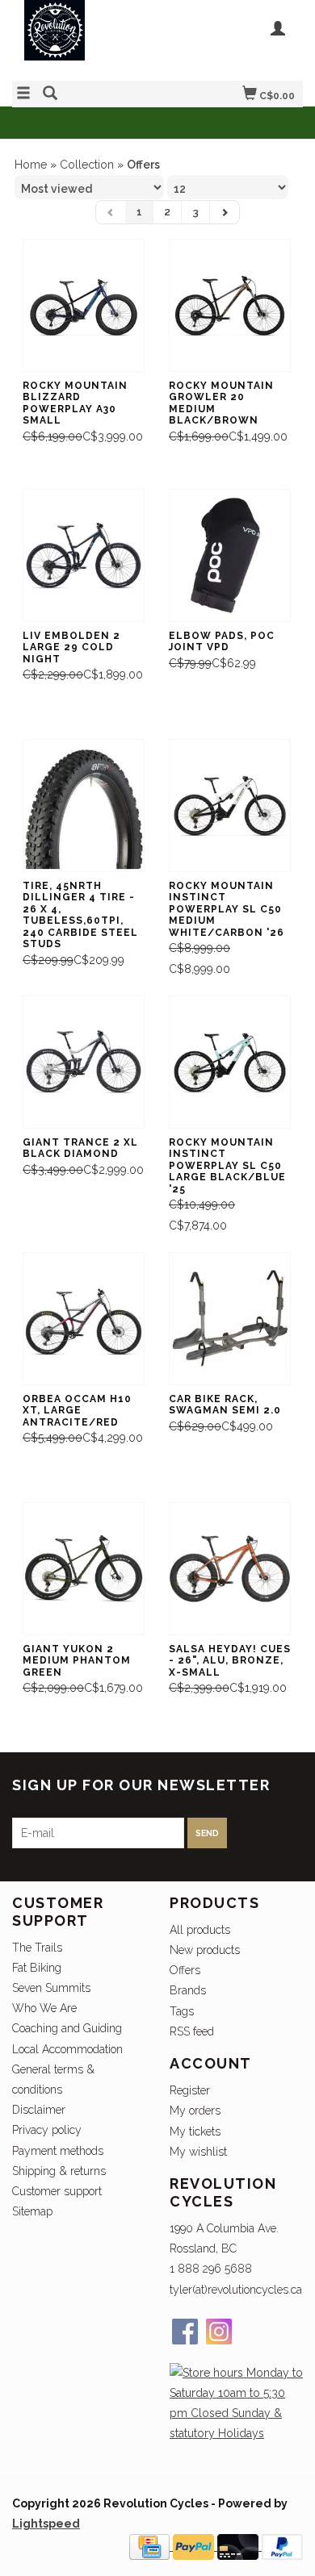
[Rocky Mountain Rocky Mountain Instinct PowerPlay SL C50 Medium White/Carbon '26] (230, 806)
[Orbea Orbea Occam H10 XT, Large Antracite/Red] (84, 1319)
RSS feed (192, 2031)
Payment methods (58, 2151)
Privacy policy (47, 2130)
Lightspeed (46, 2524)
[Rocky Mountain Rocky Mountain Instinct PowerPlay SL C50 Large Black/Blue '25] (230, 1062)
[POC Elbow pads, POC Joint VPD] (230, 555)
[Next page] (225, 212)
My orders (195, 2110)
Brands (188, 1990)
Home (31, 165)
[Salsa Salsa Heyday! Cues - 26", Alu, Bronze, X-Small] (230, 1569)
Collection (87, 165)
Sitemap (32, 2211)
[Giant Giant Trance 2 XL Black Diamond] (84, 1062)
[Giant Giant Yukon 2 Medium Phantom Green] (84, 1569)
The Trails (37, 1948)
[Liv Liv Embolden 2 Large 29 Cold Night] (84, 555)
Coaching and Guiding (67, 2028)
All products (200, 1930)
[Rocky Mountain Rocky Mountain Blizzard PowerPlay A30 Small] (84, 305)
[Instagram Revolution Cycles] (219, 2332)
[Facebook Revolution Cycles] (185, 2332)
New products (205, 1950)
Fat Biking (37, 1968)
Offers (185, 1970)
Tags (182, 2011)
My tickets (195, 2131)
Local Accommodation (67, 2049)
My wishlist (198, 2152)
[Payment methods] (151, 2546)
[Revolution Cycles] (85, 38)
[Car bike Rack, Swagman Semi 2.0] (230, 1319)
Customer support (57, 2191)
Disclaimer (39, 2110)
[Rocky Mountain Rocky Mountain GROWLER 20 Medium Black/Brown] (230, 305)
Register (190, 2090)
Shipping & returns (59, 2171)
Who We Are (44, 2008)
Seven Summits (51, 1988)
